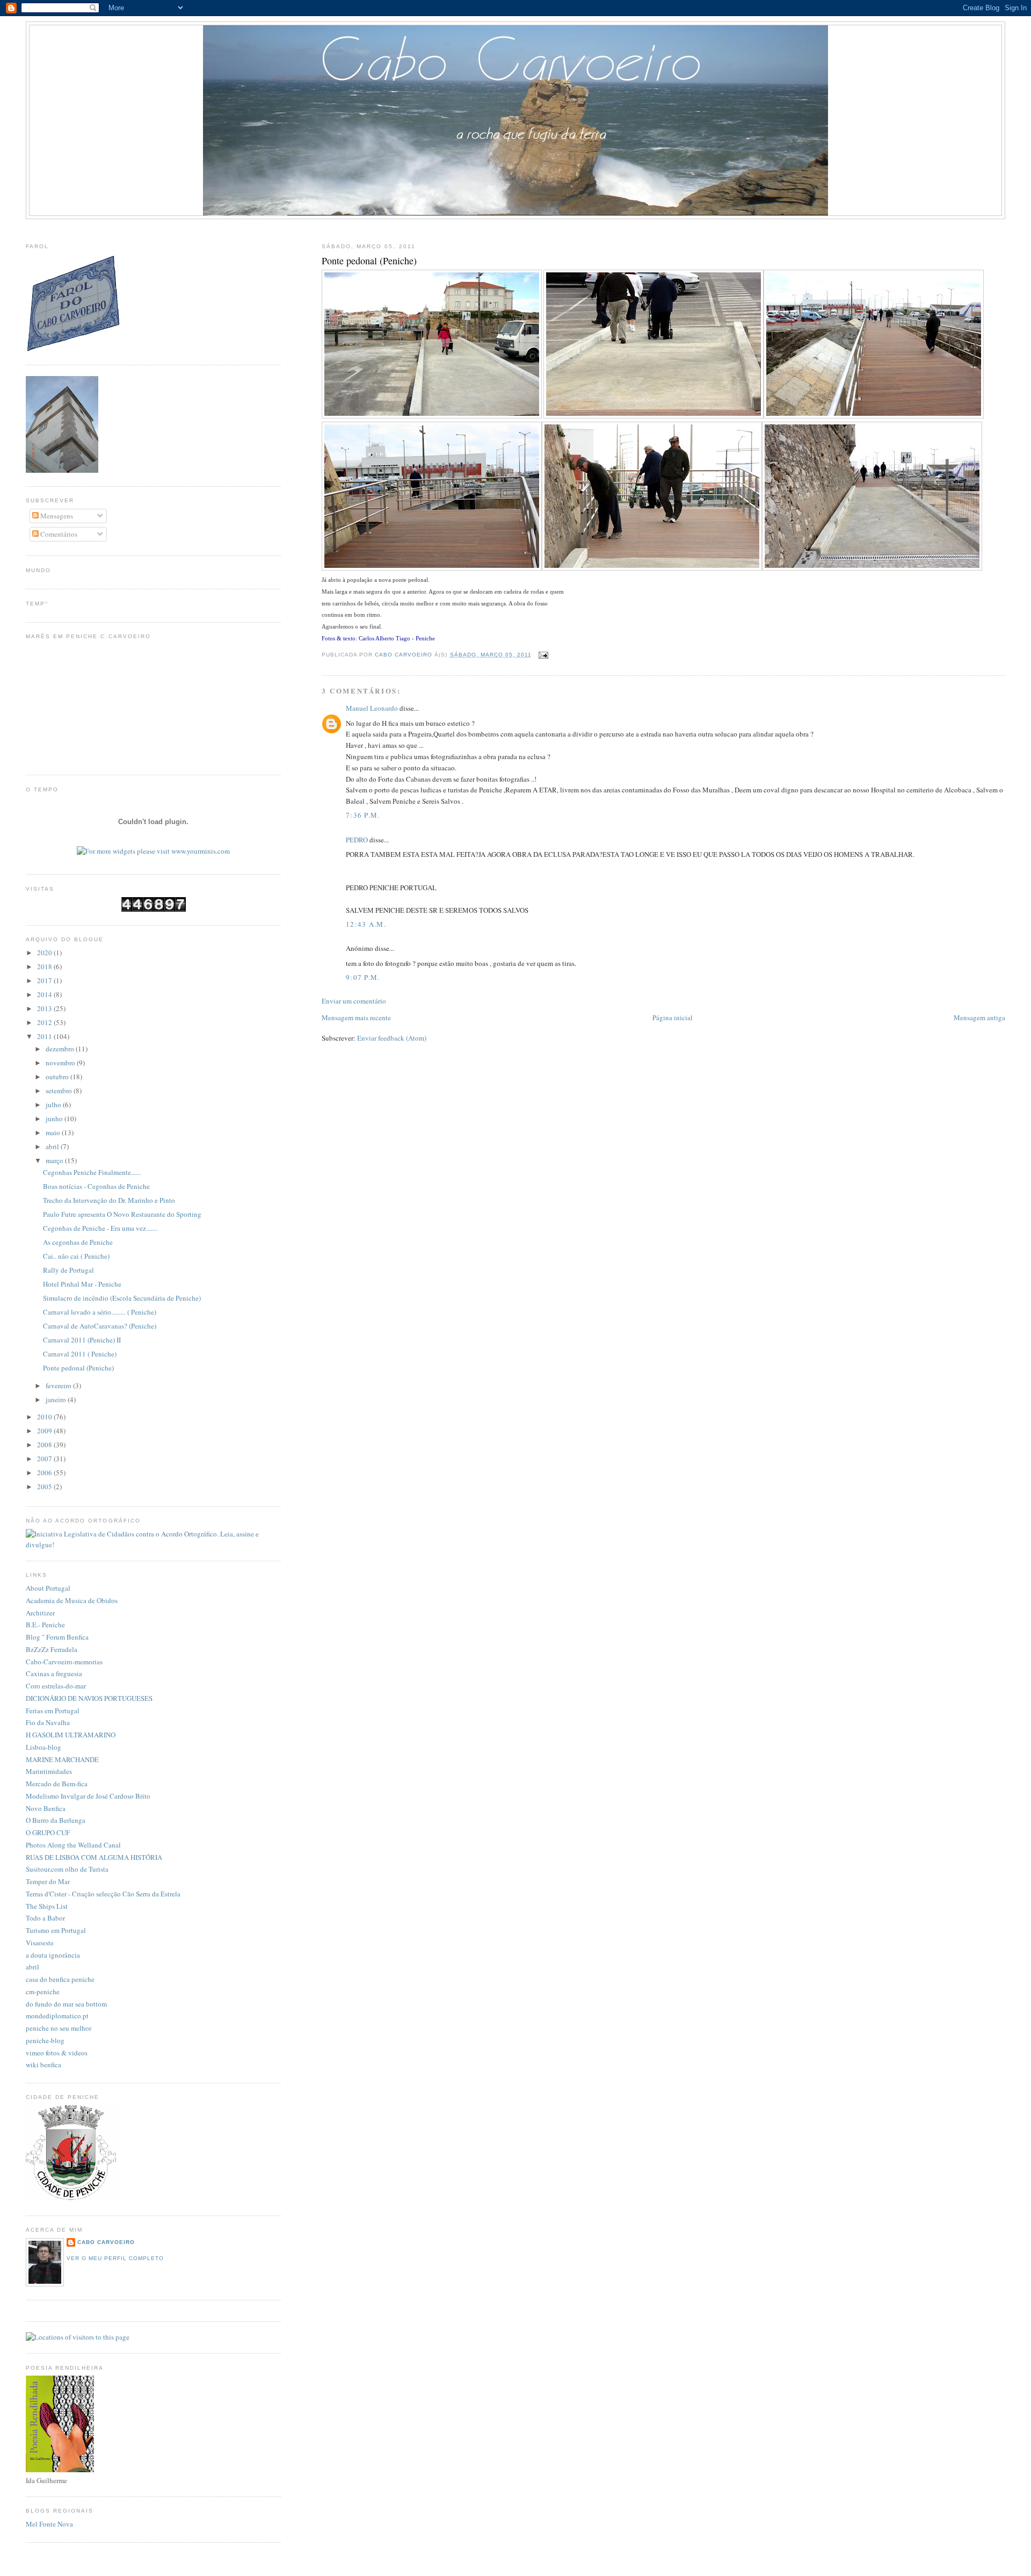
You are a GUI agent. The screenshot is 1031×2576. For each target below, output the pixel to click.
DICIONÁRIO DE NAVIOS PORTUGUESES (89, 1698)
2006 (45, 1473)
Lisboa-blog (43, 1747)
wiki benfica (43, 2065)
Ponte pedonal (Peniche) (78, 1368)
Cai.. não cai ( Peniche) (76, 1256)
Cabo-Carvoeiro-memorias (64, 1662)
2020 (45, 953)
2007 (45, 1459)
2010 (45, 1417)
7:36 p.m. (363, 815)
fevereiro (59, 1386)
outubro (58, 1077)
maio (54, 1132)
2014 (45, 994)
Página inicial (673, 1018)
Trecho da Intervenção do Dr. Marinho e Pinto (109, 1200)
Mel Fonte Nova (49, 2524)
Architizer (40, 1613)
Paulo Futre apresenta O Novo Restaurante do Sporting (122, 1214)
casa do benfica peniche (60, 1979)
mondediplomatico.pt (57, 2016)
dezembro (61, 1049)
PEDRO (357, 840)
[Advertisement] (515, 229)
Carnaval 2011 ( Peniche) (80, 1354)
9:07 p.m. (363, 977)
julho (54, 1105)
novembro (61, 1063)
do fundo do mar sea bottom (66, 2004)
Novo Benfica (46, 1808)
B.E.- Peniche (45, 1625)
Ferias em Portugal (53, 1711)
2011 (45, 1036)
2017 (45, 980)
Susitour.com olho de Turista (67, 1869)
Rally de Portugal (68, 1270)
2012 (45, 1022)
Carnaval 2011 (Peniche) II (82, 1340)
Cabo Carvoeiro (106, 2242)
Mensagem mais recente (356, 1018)
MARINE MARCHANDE (62, 1759)
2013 (45, 1008)
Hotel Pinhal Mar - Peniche (82, 1284)
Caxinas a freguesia (54, 1673)
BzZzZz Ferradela (52, 1649)
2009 (45, 1431)
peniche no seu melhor (59, 2028)
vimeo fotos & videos (57, 2053)
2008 (45, 1445)
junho (55, 1119)
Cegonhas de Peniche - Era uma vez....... (100, 1228)
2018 (45, 966)
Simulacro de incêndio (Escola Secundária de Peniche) (122, 1298)
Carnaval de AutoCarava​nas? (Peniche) (100, 1326)
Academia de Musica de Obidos (72, 1600)
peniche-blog (45, 2040)
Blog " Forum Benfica (57, 1637)
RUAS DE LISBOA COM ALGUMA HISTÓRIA (94, 1857)
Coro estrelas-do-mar (56, 1686)
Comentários (58, 534)
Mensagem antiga (979, 1018)
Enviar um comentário (354, 1001)
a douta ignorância (53, 1955)
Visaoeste (40, 1943)
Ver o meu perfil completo (115, 2258)
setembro (60, 1091)
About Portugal (48, 1588)
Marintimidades (49, 1771)
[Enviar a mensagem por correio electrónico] (543, 655)
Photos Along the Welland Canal (73, 1845)
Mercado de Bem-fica (57, 1784)
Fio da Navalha (48, 1722)
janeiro (57, 1399)
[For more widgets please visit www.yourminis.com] (153, 851)
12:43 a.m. (366, 924)
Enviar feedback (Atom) (392, 1038)
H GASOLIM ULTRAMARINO (71, 1735)
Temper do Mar (48, 1881)
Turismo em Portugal (56, 1930)
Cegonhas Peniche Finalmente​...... (92, 1172)
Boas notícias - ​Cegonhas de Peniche (96, 1186)
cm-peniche (43, 1991)
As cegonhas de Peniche (78, 1242)
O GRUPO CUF (48, 1832)
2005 (45, 1487)
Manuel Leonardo (372, 708)
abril (53, 1146)
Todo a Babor (45, 1918)
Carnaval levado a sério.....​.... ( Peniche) (100, 1312)
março (55, 1160)
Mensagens (56, 516)
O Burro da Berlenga (56, 1820)
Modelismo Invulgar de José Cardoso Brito (88, 1796)
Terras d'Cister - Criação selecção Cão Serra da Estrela (103, 1894)
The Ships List (47, 1906)
